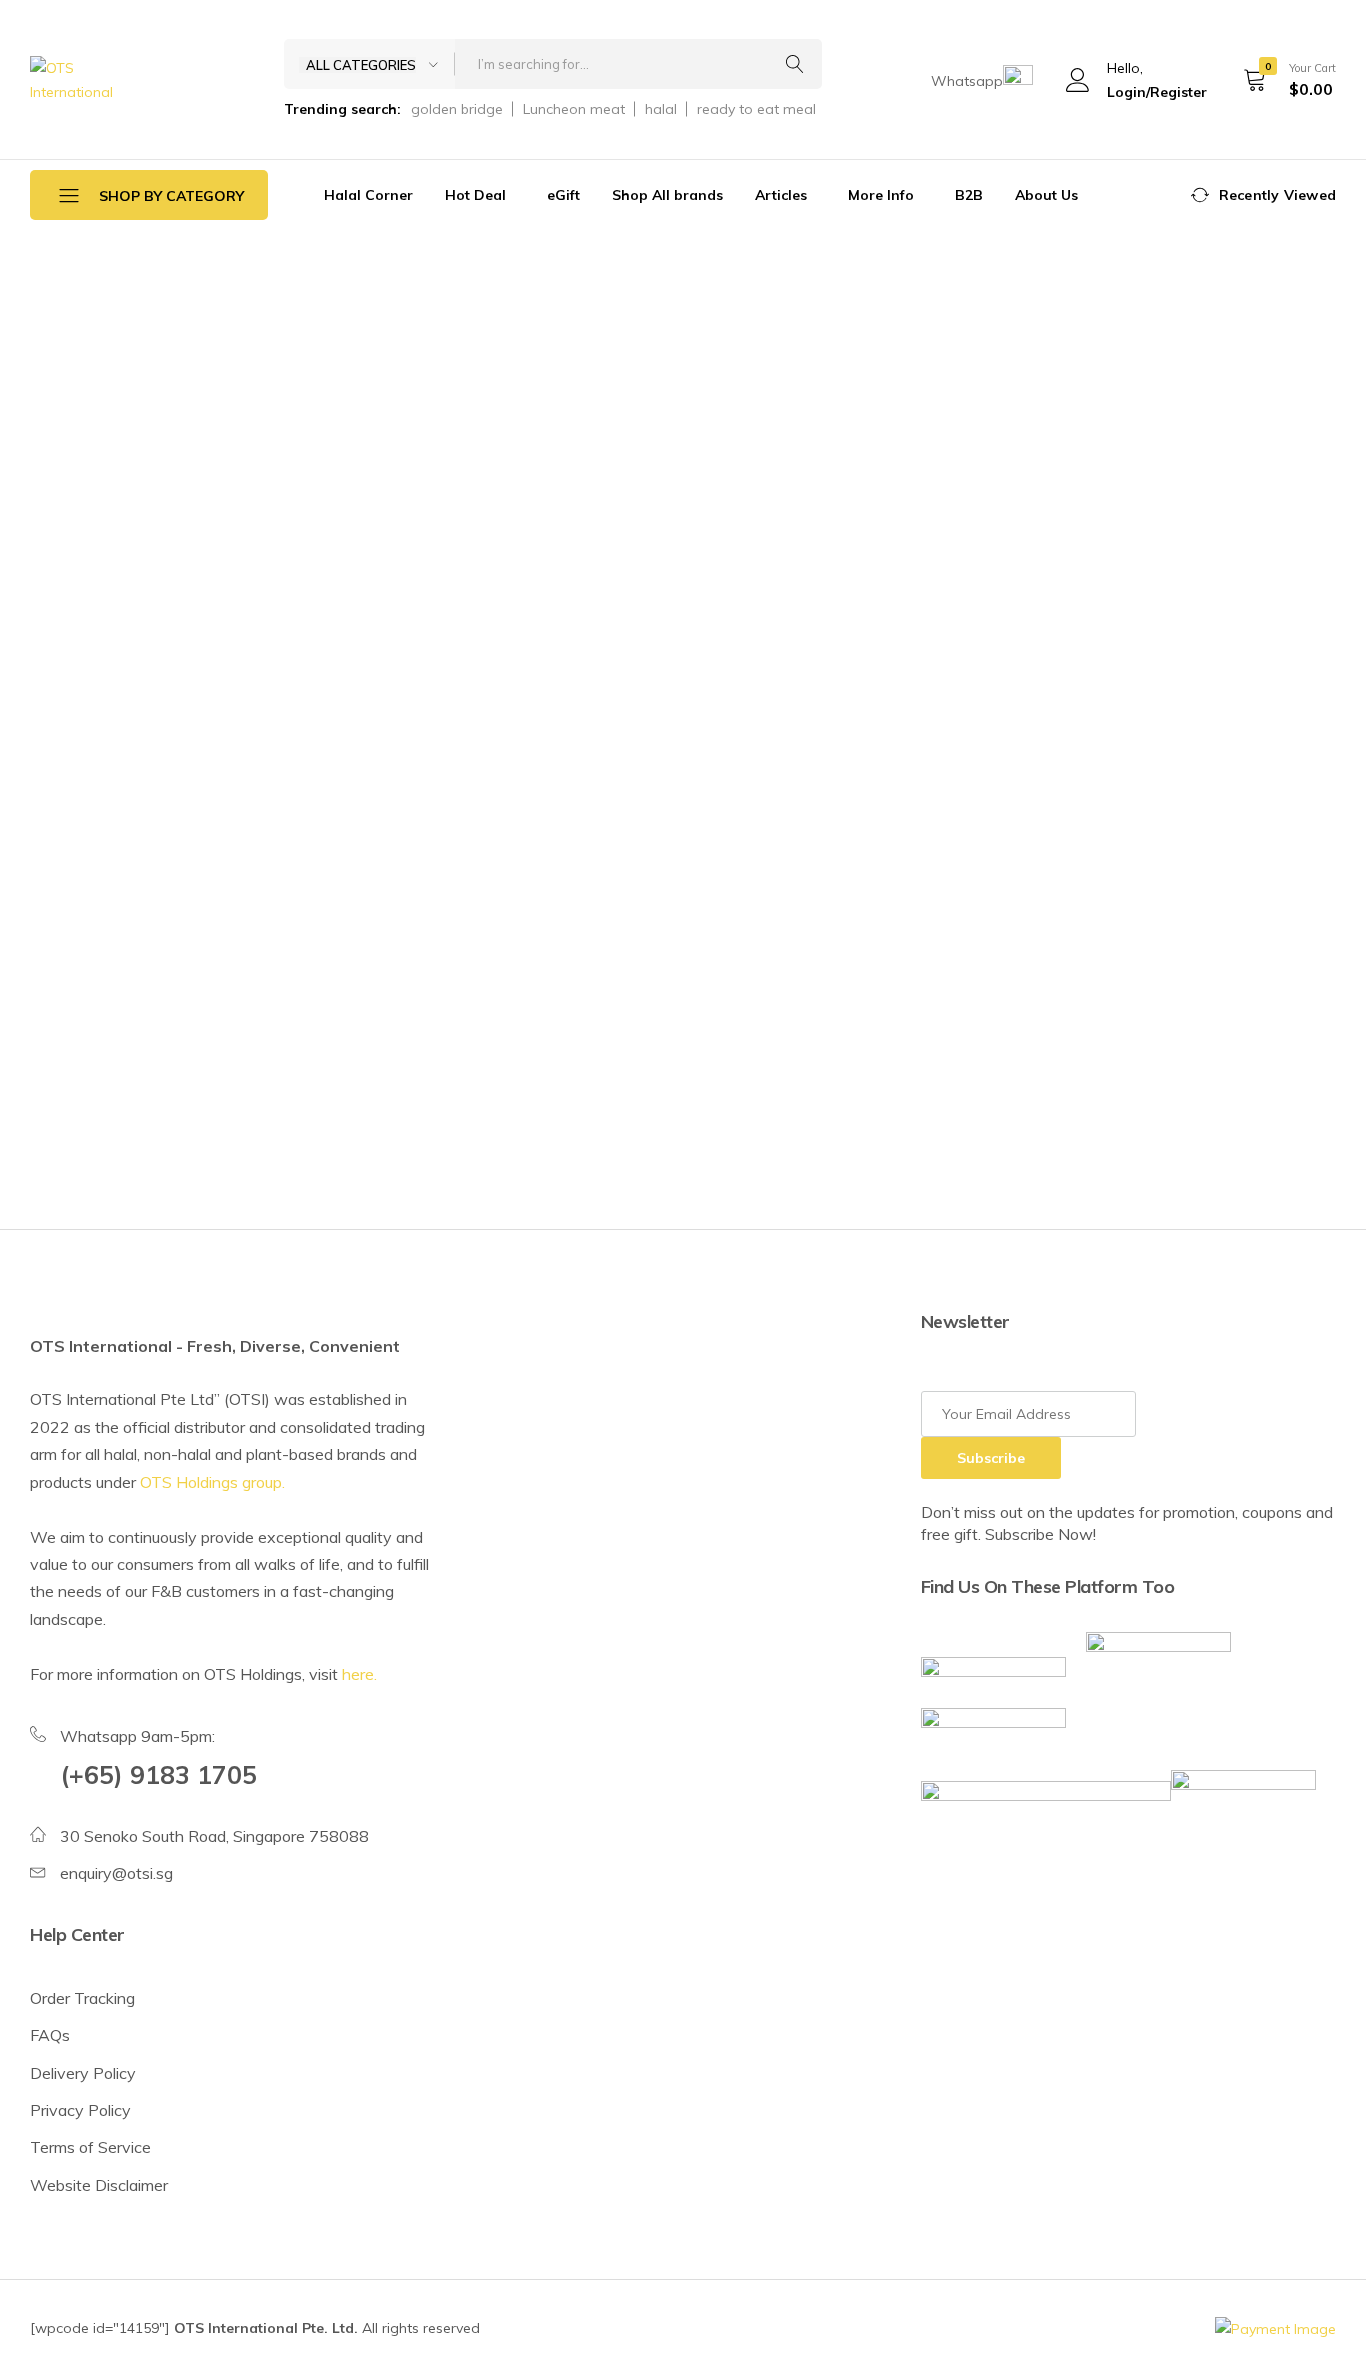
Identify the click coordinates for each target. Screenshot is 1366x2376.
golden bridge (457, 109)
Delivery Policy (83, 2073)
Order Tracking (82, 1998)
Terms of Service (90, 2147)
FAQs (50, 2035)
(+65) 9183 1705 (158, 1774)
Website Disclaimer (99, 2185)
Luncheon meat (574, 109)
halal (661, 109)
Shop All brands (667, 195)
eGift (563, 195)
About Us (1046, 195)
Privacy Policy (80, 2110)
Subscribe (991, 1458)
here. (359, 1674)
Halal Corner (368, 195)
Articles (781, 195)
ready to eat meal (756, 109)
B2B (969, 195)
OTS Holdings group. (212, 1482)
